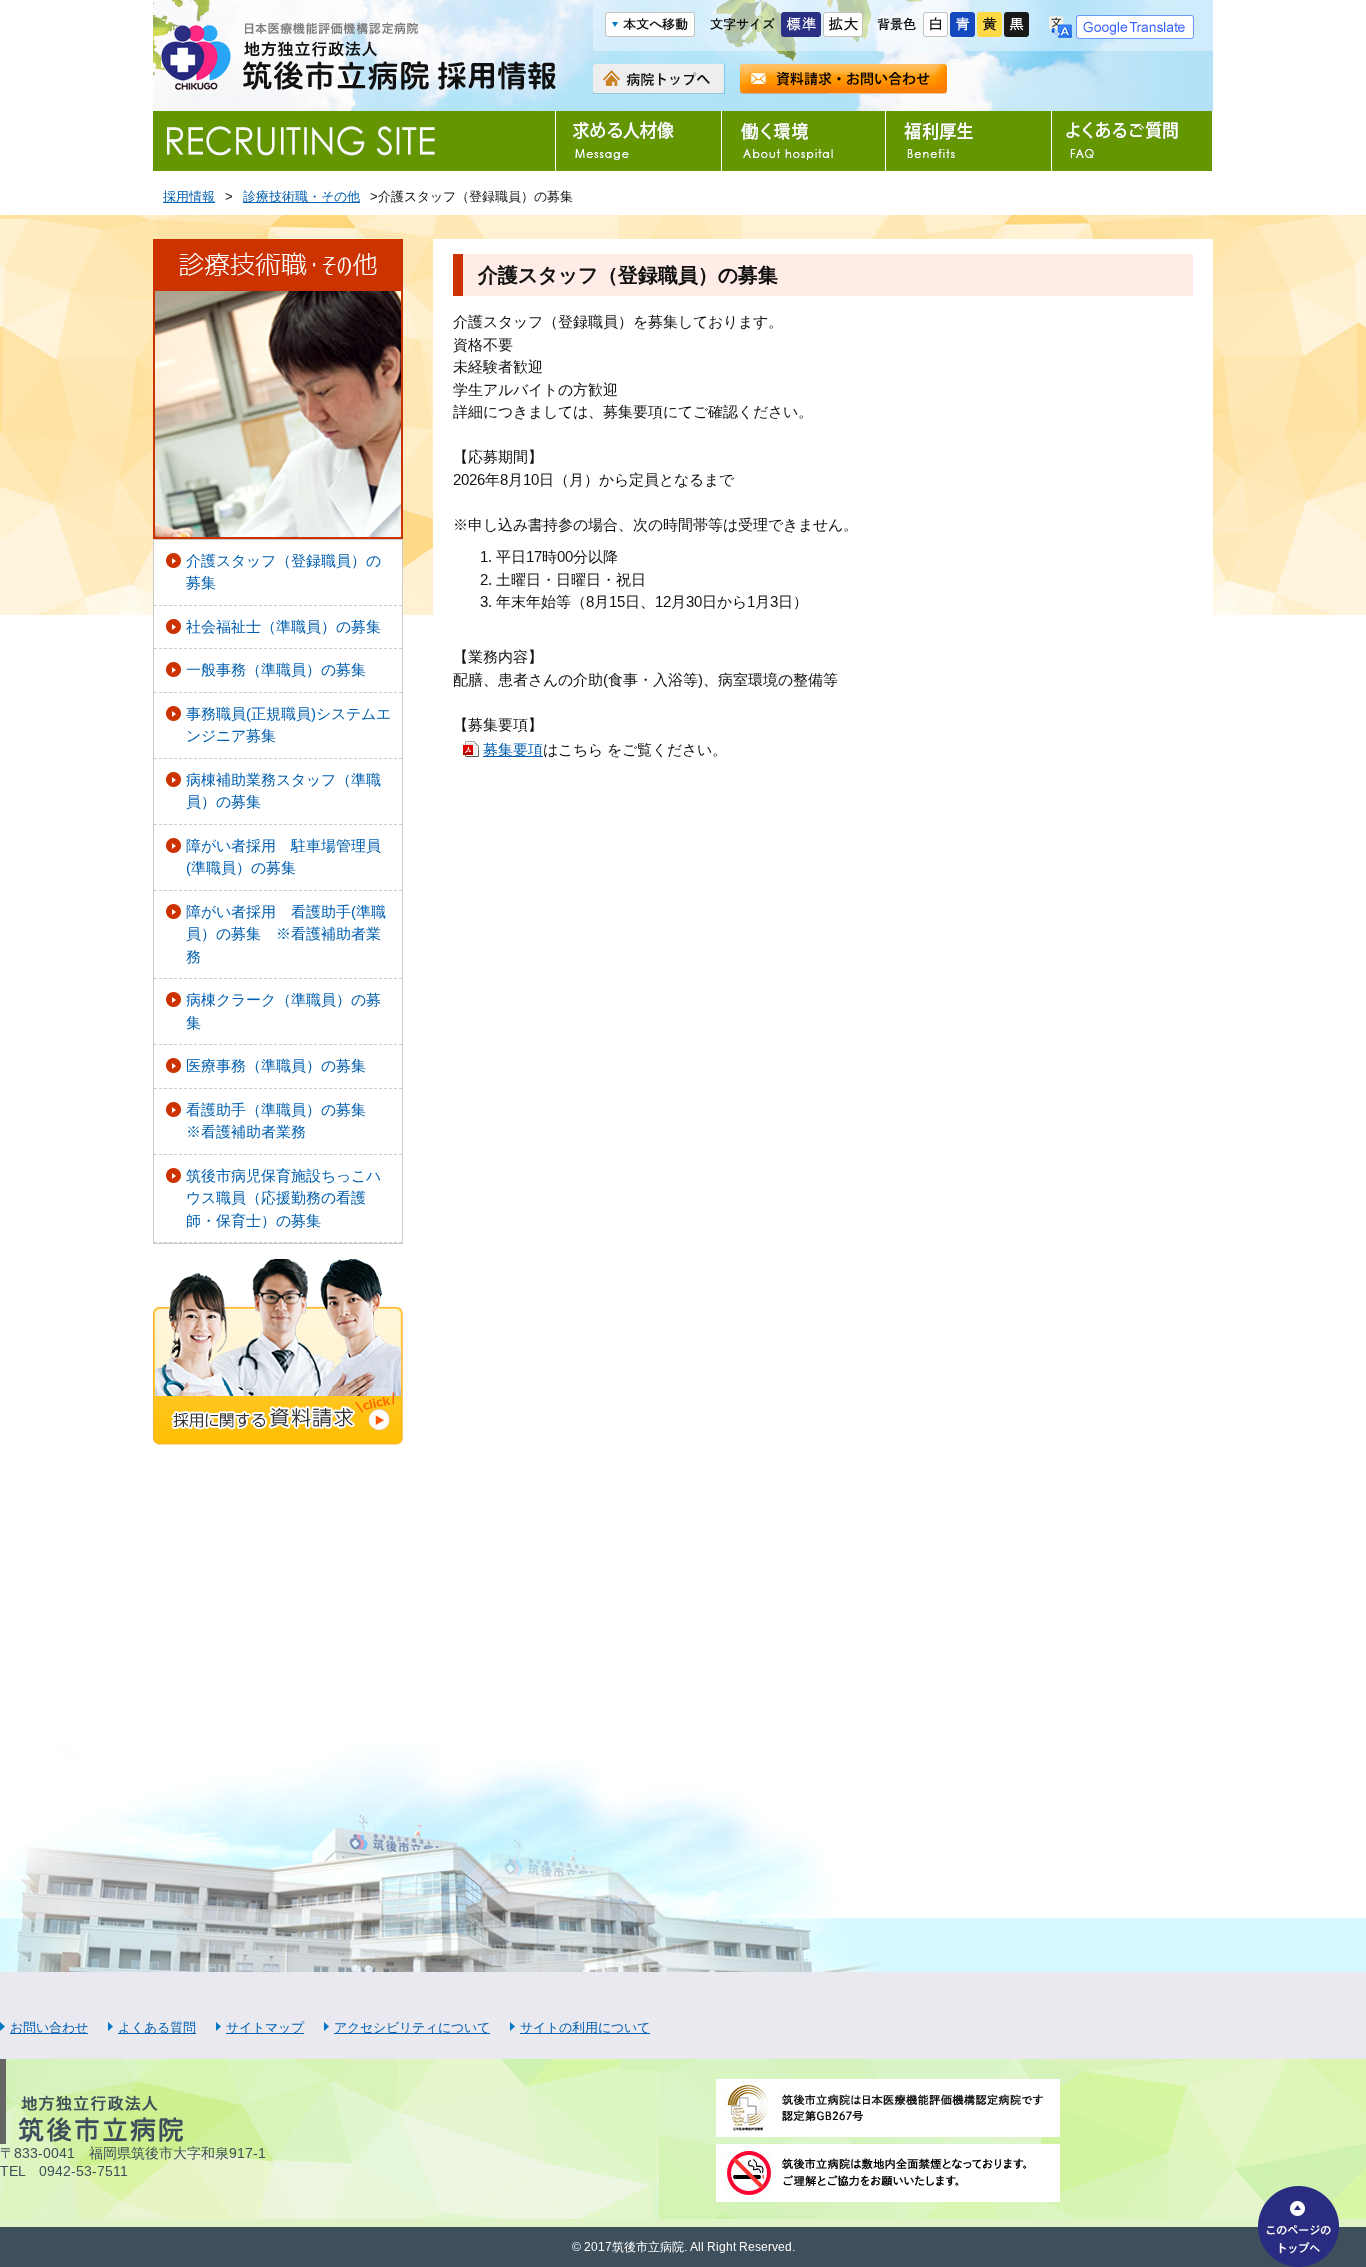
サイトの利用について (585, 2027)
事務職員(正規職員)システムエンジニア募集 (288, 725)
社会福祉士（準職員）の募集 (283, 626)
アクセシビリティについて (412, 2027)
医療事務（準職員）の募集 (276, 1065)
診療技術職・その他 (301, 196)
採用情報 (189, 196)
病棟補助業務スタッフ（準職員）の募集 (283, 791)
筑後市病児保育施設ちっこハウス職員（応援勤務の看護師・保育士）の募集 (283, 1198)
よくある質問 (157, 2027)
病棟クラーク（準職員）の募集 (283, 1011)
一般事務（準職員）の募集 (276, 669)
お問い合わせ (49, 2027)
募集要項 (513, 749)
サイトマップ (265, 2027)
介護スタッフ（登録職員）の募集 (283, 572)
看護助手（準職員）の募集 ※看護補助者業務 (283, 1121)
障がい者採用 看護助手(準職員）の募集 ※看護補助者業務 (286, 934)
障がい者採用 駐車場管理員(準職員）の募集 (283, 857)
